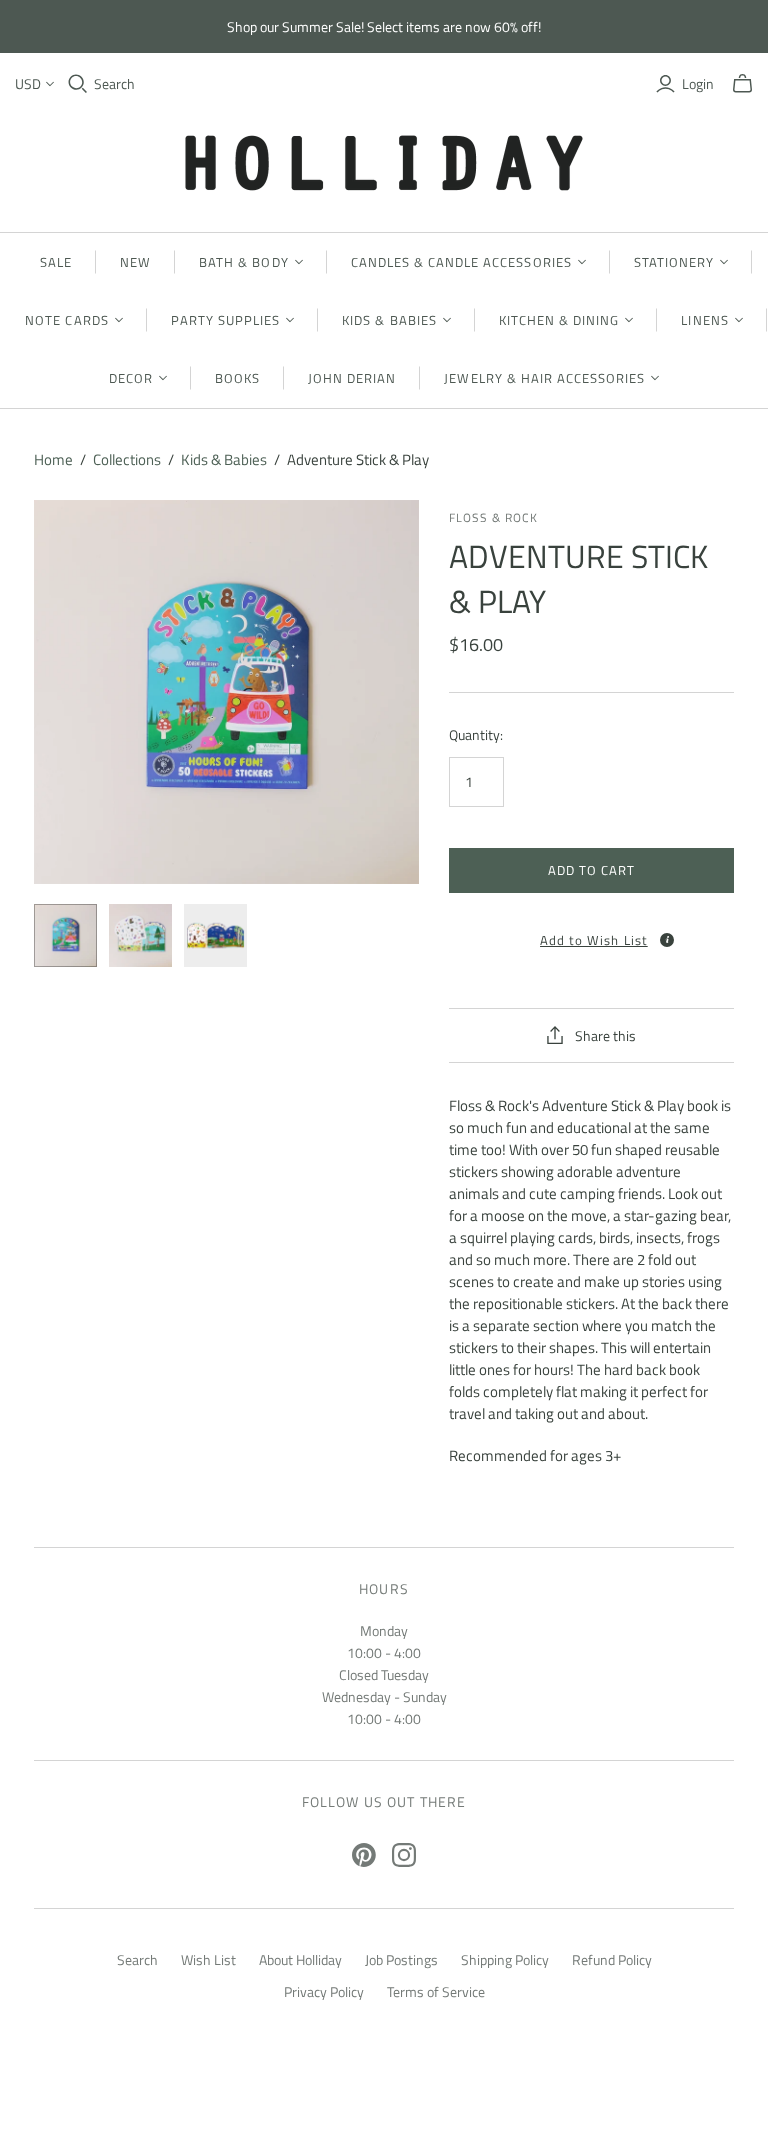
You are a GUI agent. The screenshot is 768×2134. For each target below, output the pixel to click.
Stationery (674, 262)
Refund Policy (612, 1959)
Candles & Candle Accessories (461, 262)
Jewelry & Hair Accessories (544, 378)
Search (114, 84)
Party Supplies (226, 320)
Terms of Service (436, 1991)
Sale (56, 262)
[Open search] (78, 84)
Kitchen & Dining (559, 320)
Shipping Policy (505, 1959)
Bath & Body (243, 262)
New (135, 262)
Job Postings (401, 1959)
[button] (591, 933)
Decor (131, 378)
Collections (127, 459)
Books (237, 378)
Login (698, 84)
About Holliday (300, 1959)
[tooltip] (667, 940)
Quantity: (476, 735)
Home (53, 459)
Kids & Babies (389, 320)
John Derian (352, 378)
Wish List (208, 1959)
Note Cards (66, 320)
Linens (704, 320)
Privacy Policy (324, 1991)
